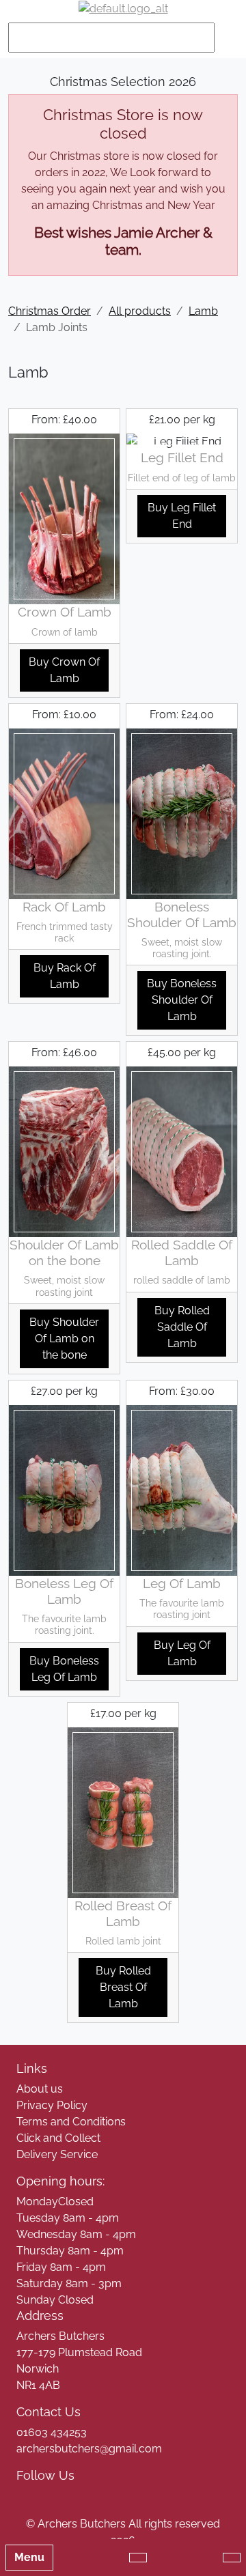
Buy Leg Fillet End (182, 516)
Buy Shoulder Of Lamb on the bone (64, 1339)
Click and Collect (58, 2138)
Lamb (203, 311)
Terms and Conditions (71, 2122)
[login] (123, 9)
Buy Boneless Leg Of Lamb (64, 1669)
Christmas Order (50, 311)
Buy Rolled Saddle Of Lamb (182, 1327)
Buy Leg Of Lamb (182, 1653)
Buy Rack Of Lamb (65, 976)
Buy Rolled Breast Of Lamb (123, 1987)
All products (140, 311)
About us (40, 2089)
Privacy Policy (52, 2105)
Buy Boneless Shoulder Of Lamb (182, 1000)
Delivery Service (57, 2154)
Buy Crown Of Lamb (64, 670)
